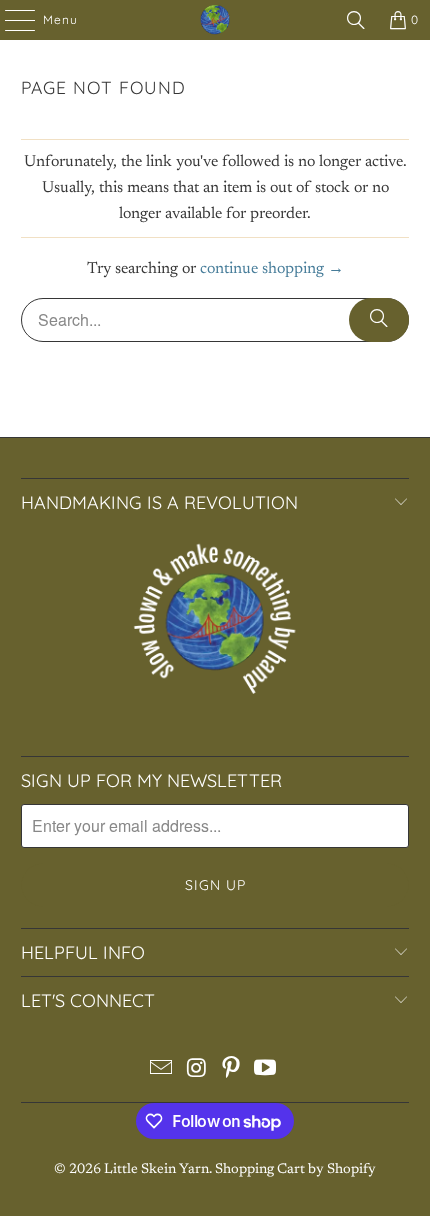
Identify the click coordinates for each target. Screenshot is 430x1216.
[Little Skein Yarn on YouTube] (266, 1072)
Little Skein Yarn (156, 1170)
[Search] (356, 20)
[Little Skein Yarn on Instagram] (197, 1072)
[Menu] (10, 20)
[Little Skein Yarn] (215, 20)
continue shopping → (272, 269)
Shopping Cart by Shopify (295, 1170)
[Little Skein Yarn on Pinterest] (232, 1072)
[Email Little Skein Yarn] (162, 1072)
